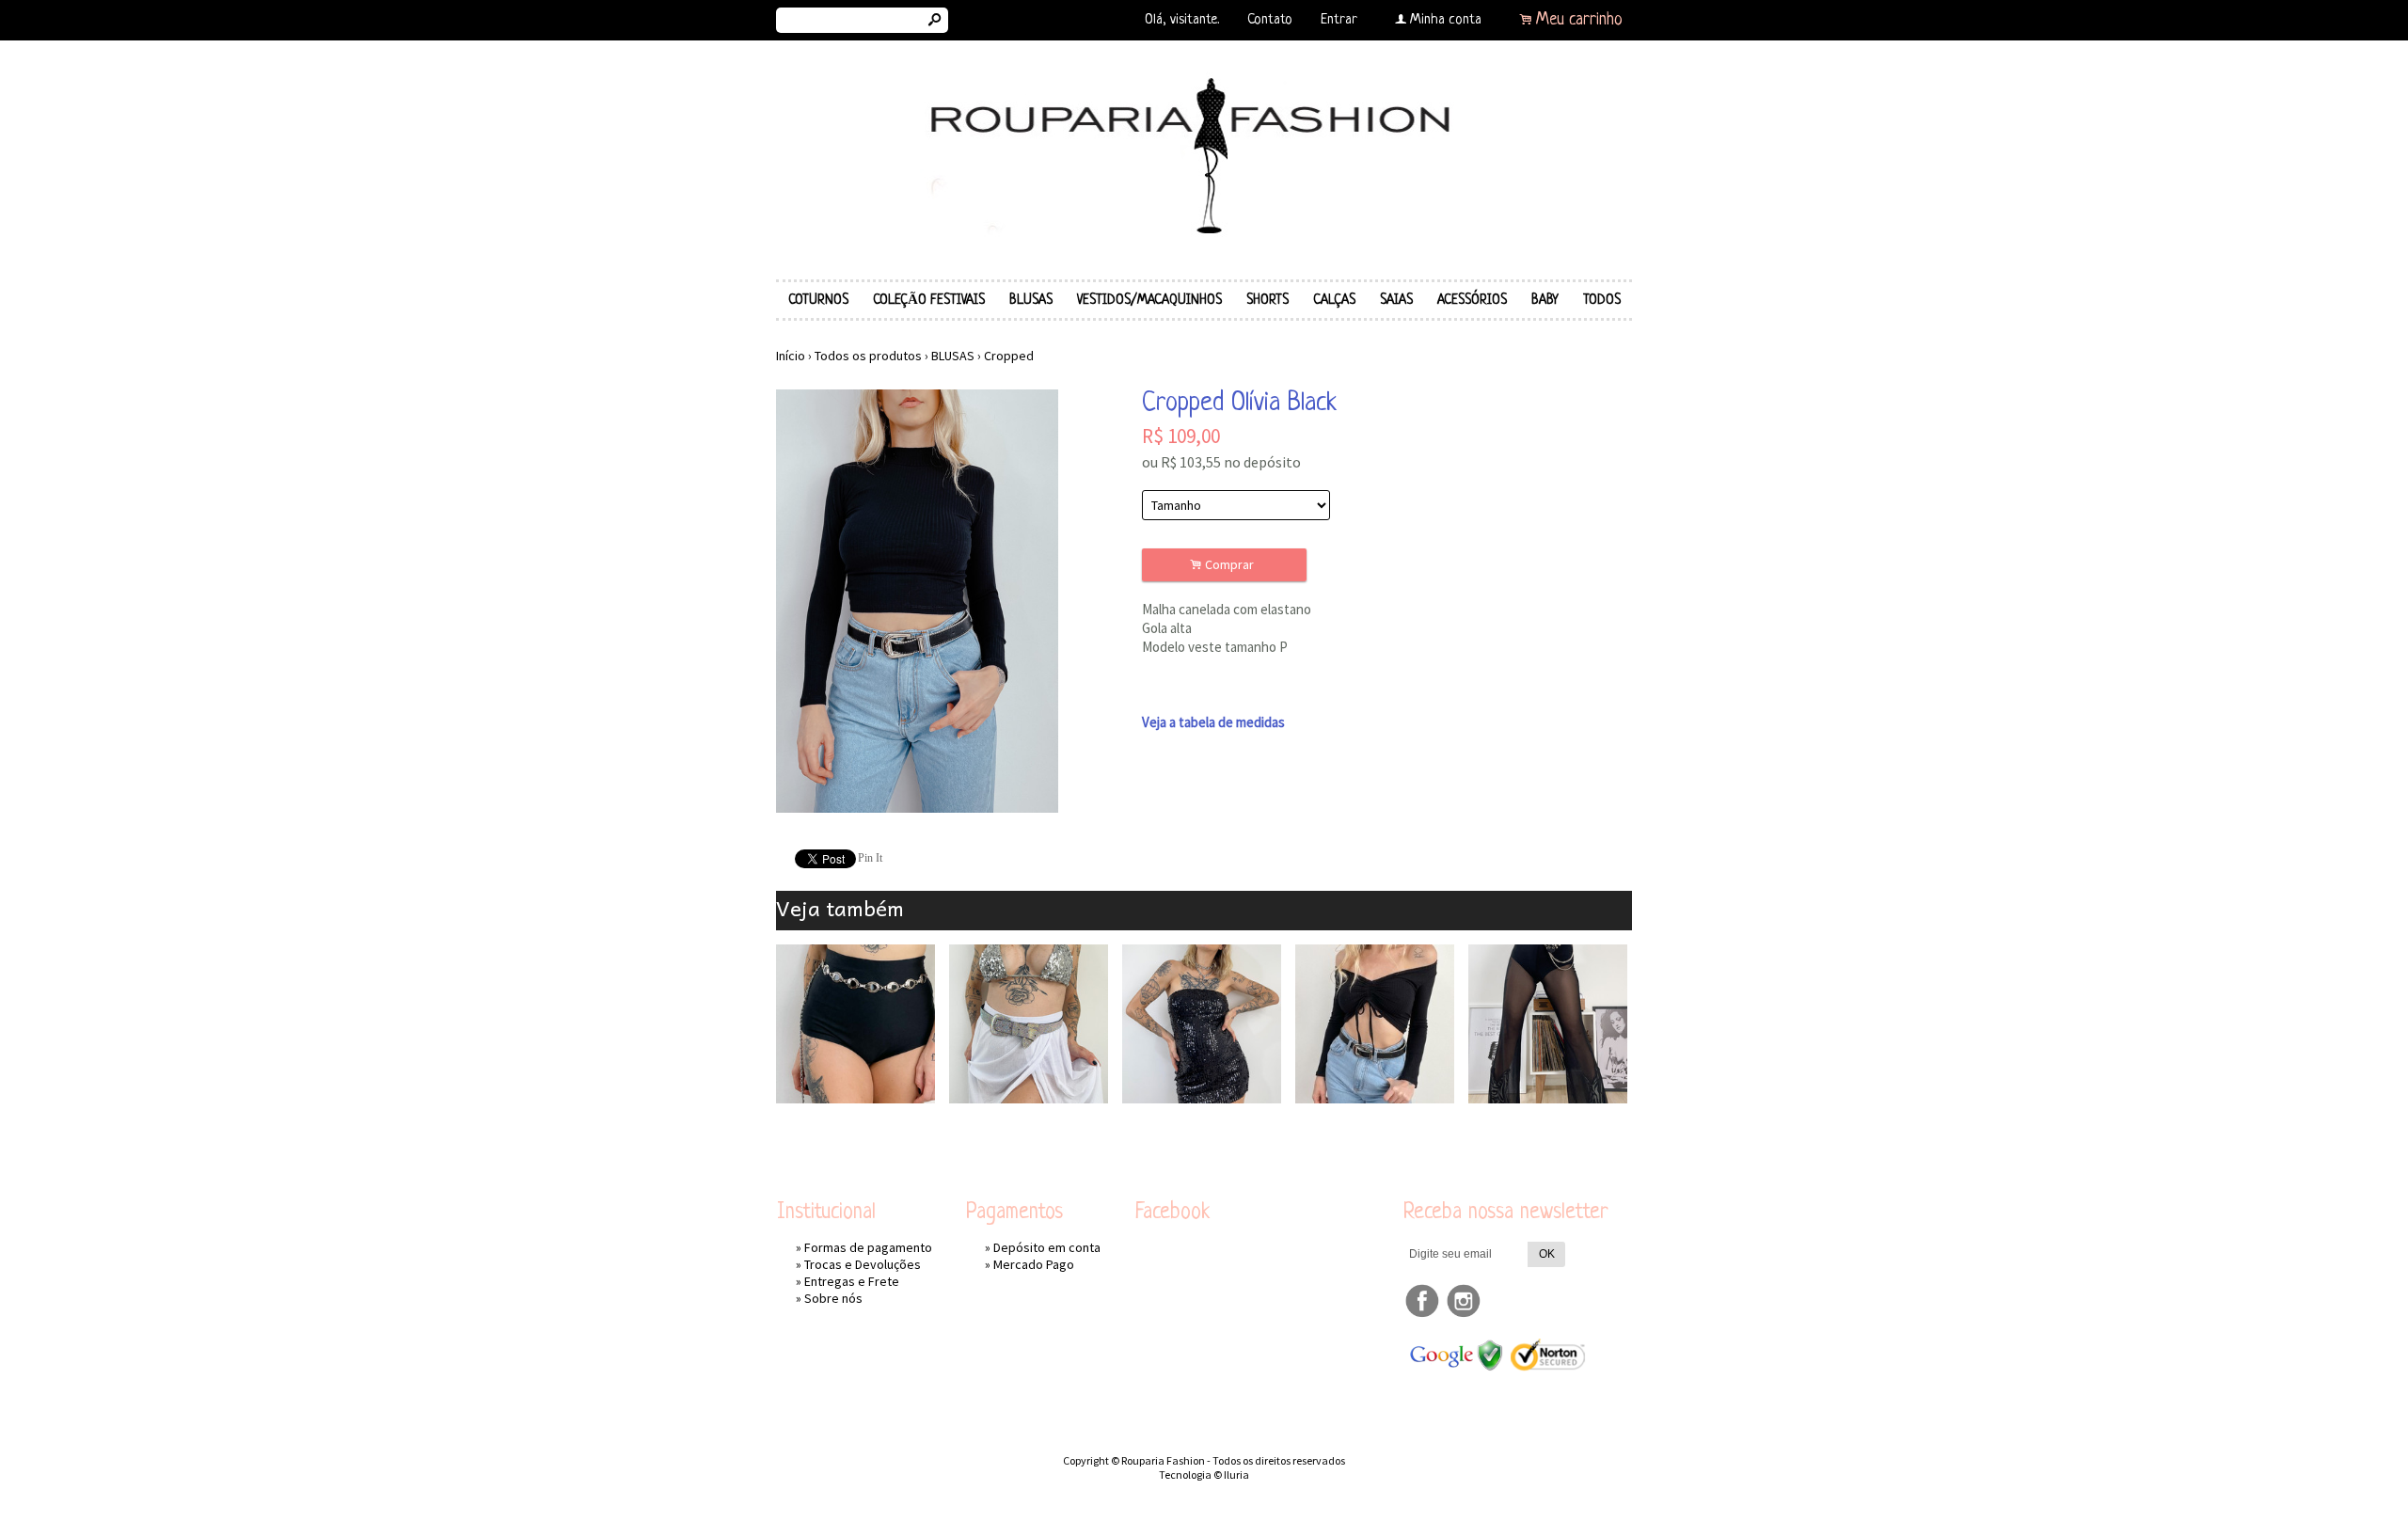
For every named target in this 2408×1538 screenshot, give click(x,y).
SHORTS (1267, 300)
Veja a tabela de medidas (1213, 722)
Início (791, 356)
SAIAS (1396, 300)
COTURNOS (818, 300)
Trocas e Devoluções (863, 1264)
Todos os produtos (868, 356)
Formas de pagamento (868, 1247)
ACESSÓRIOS (1472, 300)
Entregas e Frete (852, 1281)
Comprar (1225, 565)
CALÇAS (1334, 300)
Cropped (1009, 356)
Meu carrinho (1579, 20)
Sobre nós (833, 1298)
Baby (1545, 300)
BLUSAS (1031, 300)
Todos (1602, 300)
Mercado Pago (1034, 1264)
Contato (1270, 20)
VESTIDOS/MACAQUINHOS (1149, 300)
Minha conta (1446, 20)
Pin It (870, 858)
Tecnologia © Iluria (1204, 1475)
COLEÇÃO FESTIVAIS (929, 300)
